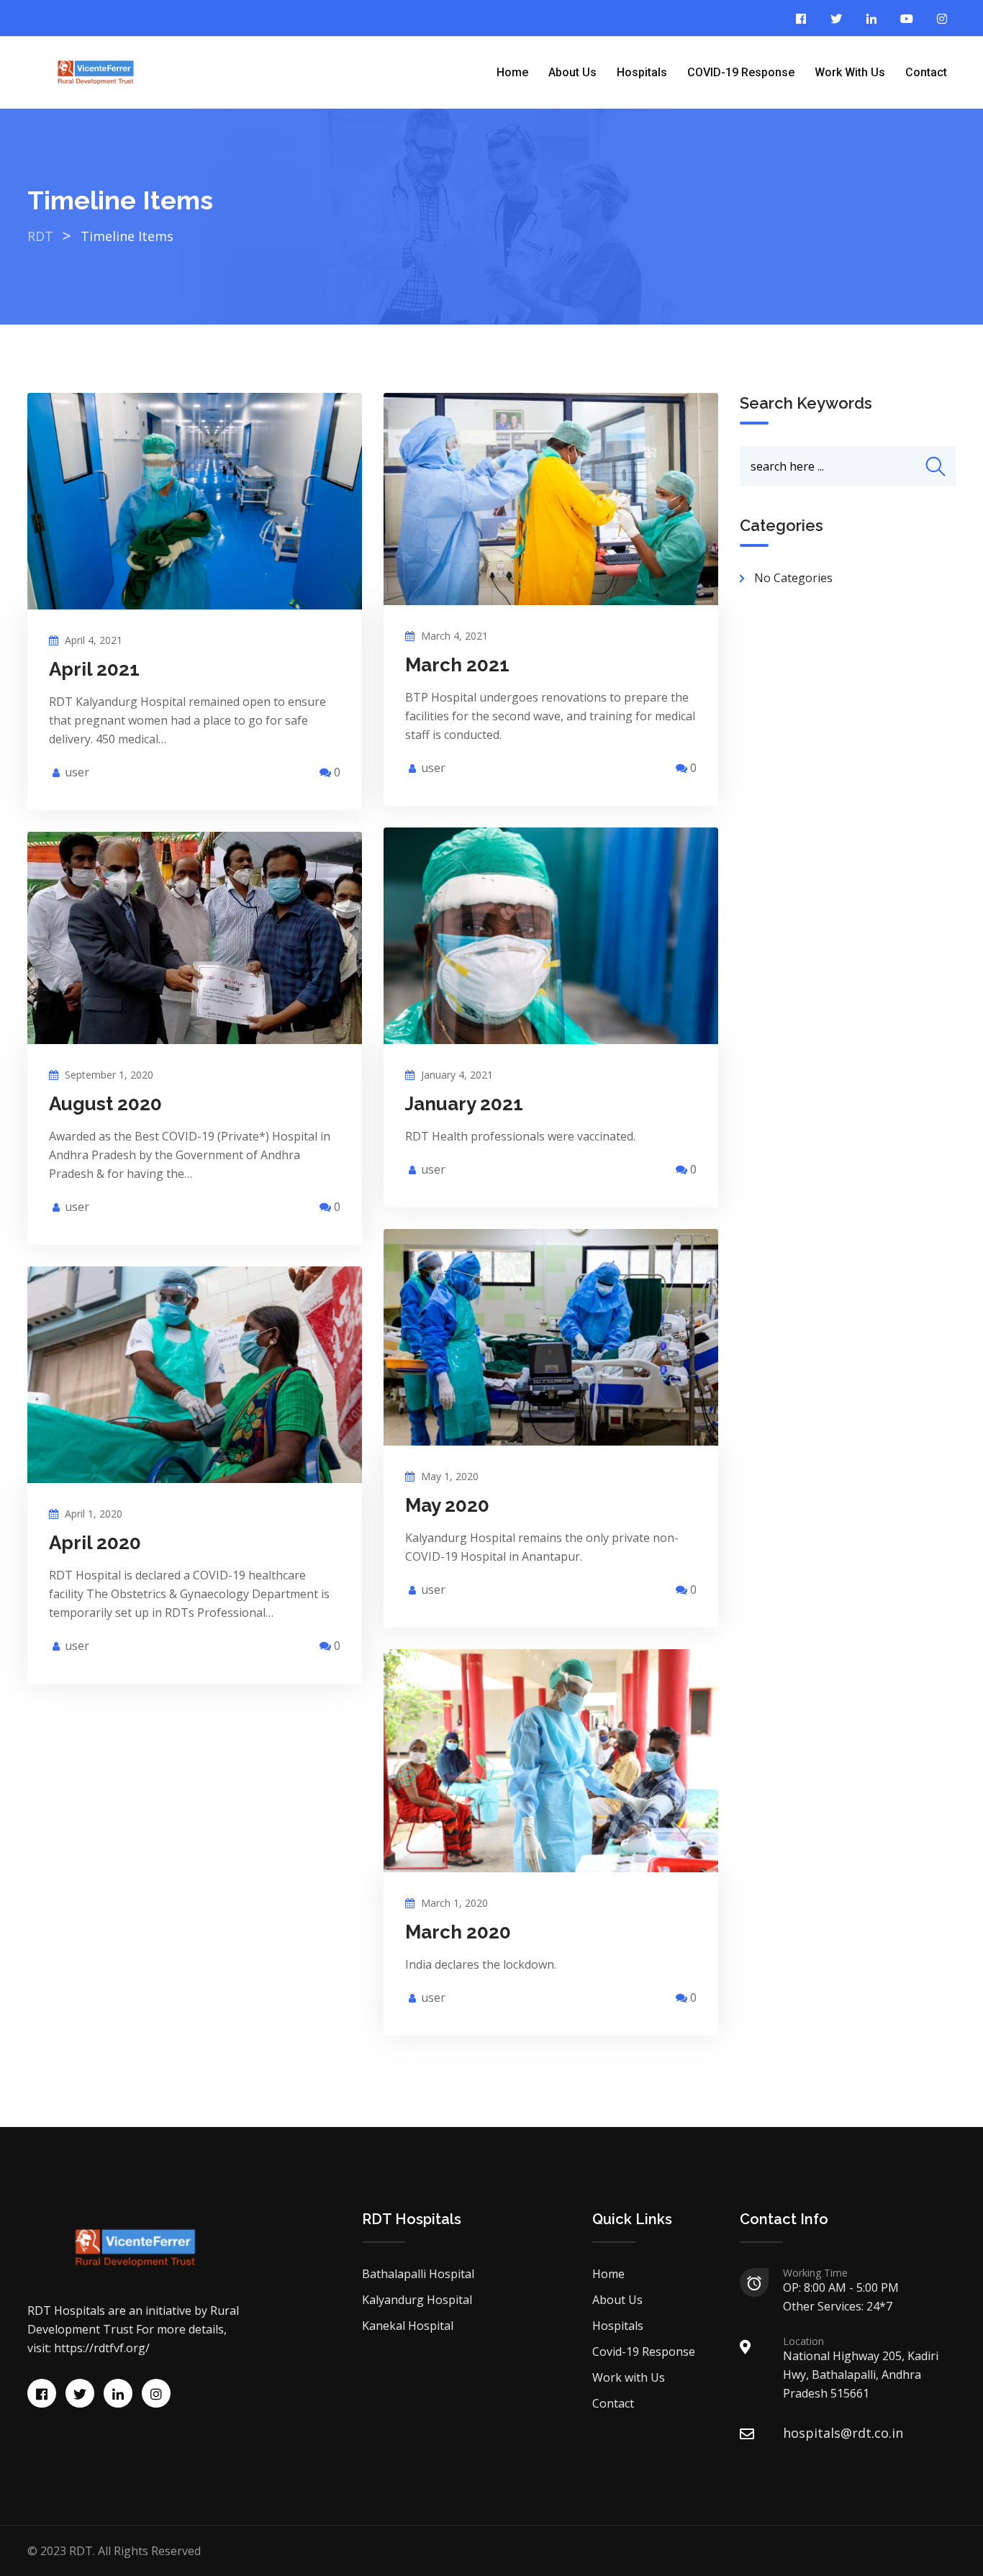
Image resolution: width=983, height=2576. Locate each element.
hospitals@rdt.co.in (843, 2433)
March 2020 (458, 1932)
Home (512, 72)
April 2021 (94, 669)
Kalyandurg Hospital (417, 2300)
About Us (572, 72)
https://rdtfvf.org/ (102, 2348)
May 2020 (447, 1505)
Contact (926, 72)
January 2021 (464, 1104)
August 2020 (105, 1104)
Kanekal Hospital (408, 2326)
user (77, 772)
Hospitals (642, 72)
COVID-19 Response (741, 72)
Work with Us (850, 72)
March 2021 (457, 665)
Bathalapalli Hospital (418, 2274)
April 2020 (95, 1543)
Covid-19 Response (644, 2351)
